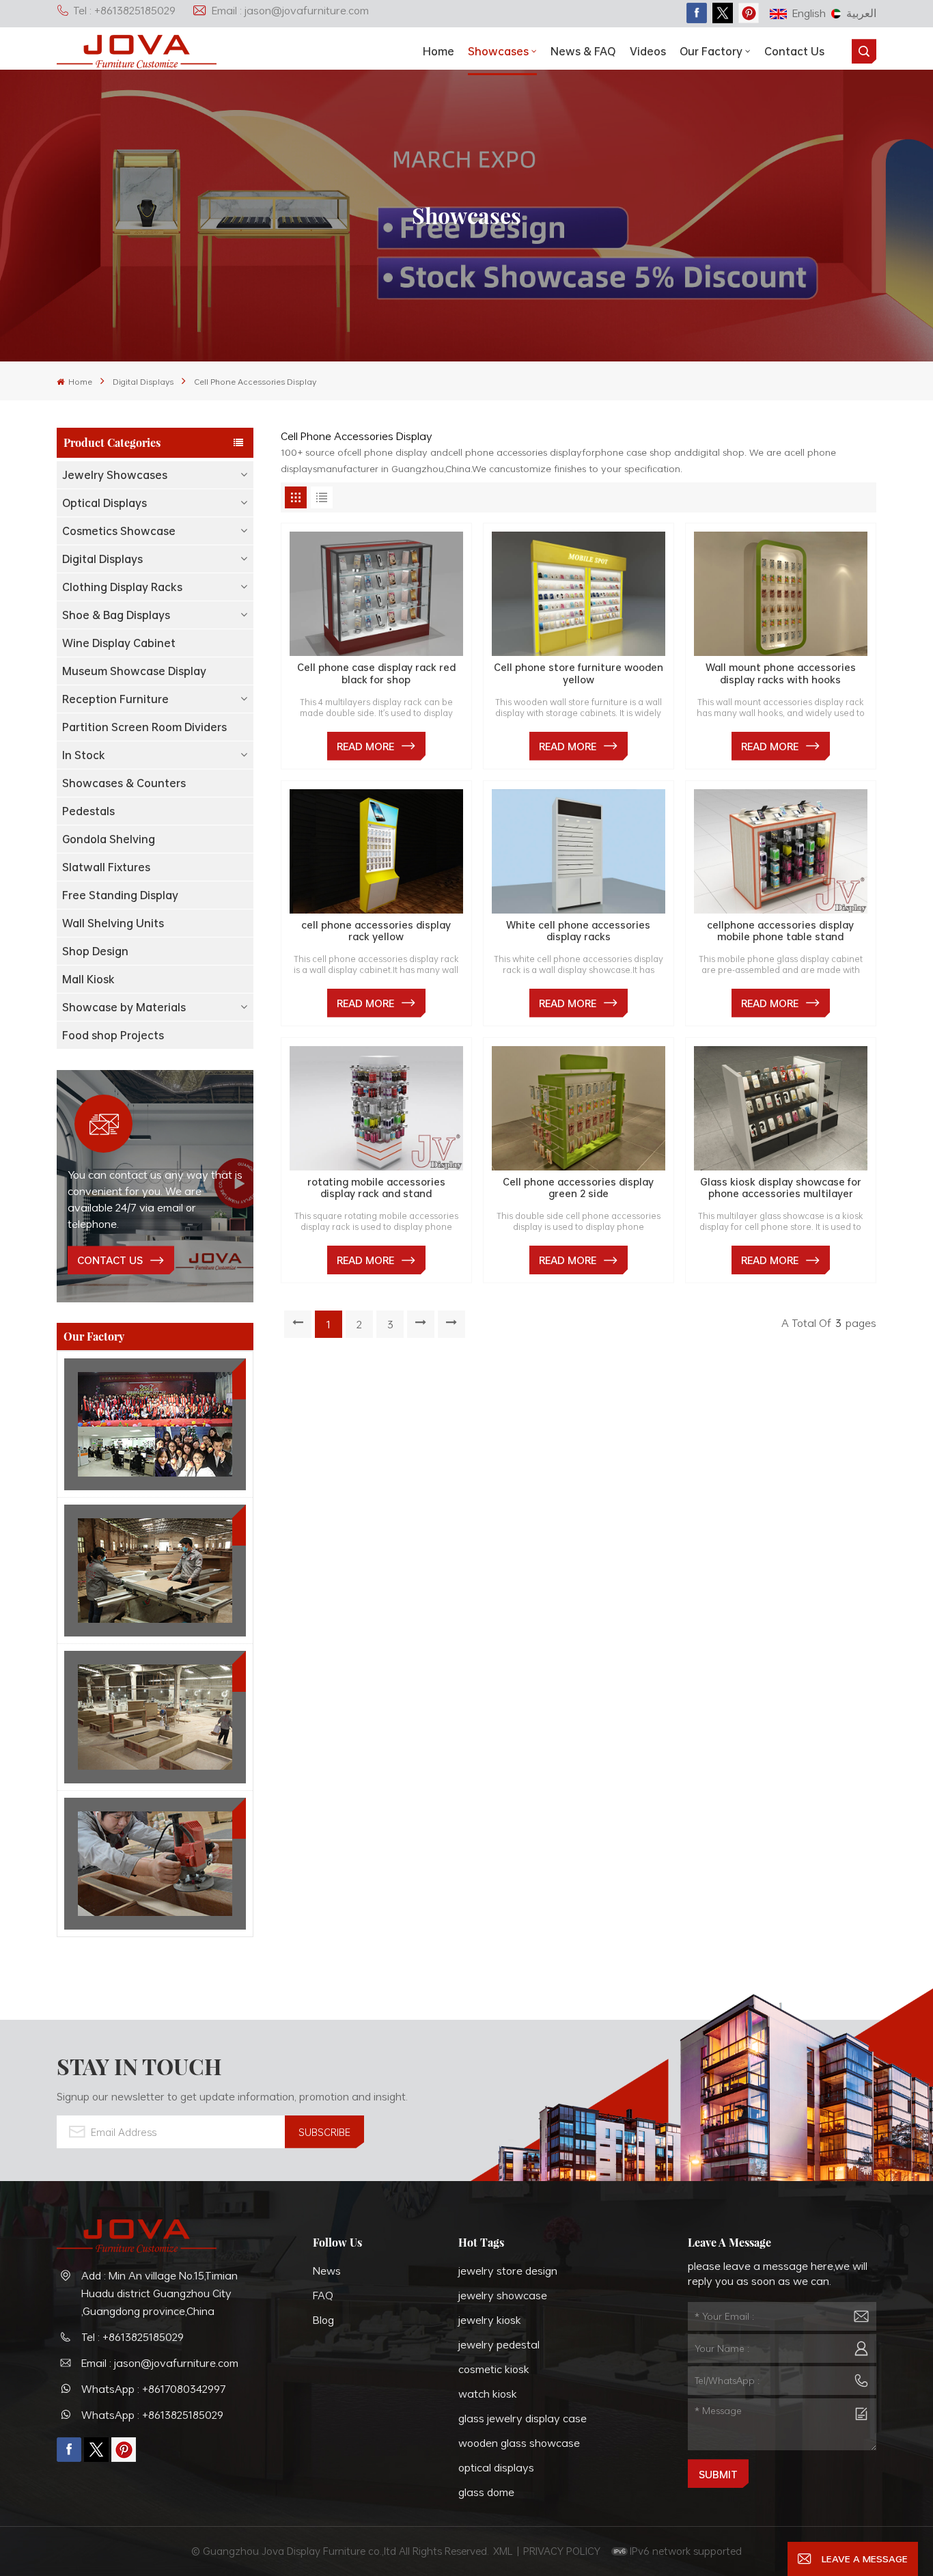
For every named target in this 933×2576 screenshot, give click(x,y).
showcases (498, 51)
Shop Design (95, 951)
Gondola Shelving (109, 839)
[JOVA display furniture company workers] (155, 1424)
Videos (648, 51)
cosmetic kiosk (494, 2369)
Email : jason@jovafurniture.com (290, 10)
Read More (365, 746)
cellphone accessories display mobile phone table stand (780, 931)
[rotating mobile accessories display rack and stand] (376, 1108)
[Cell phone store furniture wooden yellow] (579, 594)
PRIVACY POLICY (562, 2551)
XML (503, 2551)
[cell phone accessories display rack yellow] (376, 851)
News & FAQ (583, 51)
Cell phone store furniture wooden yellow (579, 673)
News (327, 2271)
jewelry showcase (503, 2295)
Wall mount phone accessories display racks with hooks (781, 673)
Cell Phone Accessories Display (255, 381)
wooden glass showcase (519, 2443)
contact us (110, 1260)
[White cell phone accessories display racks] (579, 851)
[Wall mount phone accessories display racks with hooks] (781, 594)
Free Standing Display (120, 895)
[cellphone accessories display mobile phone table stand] (781, 851)
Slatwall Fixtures (106, 867)
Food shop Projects (113, 1035)
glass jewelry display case (523, 2418)
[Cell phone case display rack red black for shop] (376, 594)
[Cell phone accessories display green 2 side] (579, 1108)
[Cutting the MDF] (155, 1571)
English (809, 13)
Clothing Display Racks (122, 587)
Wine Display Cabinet (119, 643)
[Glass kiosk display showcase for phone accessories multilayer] (781, 1108)
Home (438, 51)
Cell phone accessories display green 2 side (578, 1188)
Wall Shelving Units (113, 923)
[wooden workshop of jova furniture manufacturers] (155, 1717)
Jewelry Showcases (115, 475)
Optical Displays (105, 503)
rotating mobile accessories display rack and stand (376, 1188)
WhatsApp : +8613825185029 (152, 2415)
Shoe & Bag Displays (116, 615)
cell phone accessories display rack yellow (376, 931)
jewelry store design (508, 2271)
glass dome (486, 2492)
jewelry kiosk (490, 2320)
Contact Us (794, 51)
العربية (861, 13)
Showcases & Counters (124, 783)
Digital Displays (143, 381)
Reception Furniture (115, 699)
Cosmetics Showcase (119, 531)
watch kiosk (488, 2394)
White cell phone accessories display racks (578, 931)
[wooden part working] (155, 1864)
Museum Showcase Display (134, 671)
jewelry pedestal (499, 2344)
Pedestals (88, 811)
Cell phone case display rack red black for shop (376, 673)
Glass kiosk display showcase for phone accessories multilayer (781, 1188)
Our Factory (711, 51)
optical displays (496, 2467)
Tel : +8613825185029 (124, 10)
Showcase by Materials (124, 1007)
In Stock (84, 755)
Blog (323, 2320)
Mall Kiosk (88, 979)
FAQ (323, 2295)
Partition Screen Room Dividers (144, 727)
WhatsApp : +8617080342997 (154, 2389)
